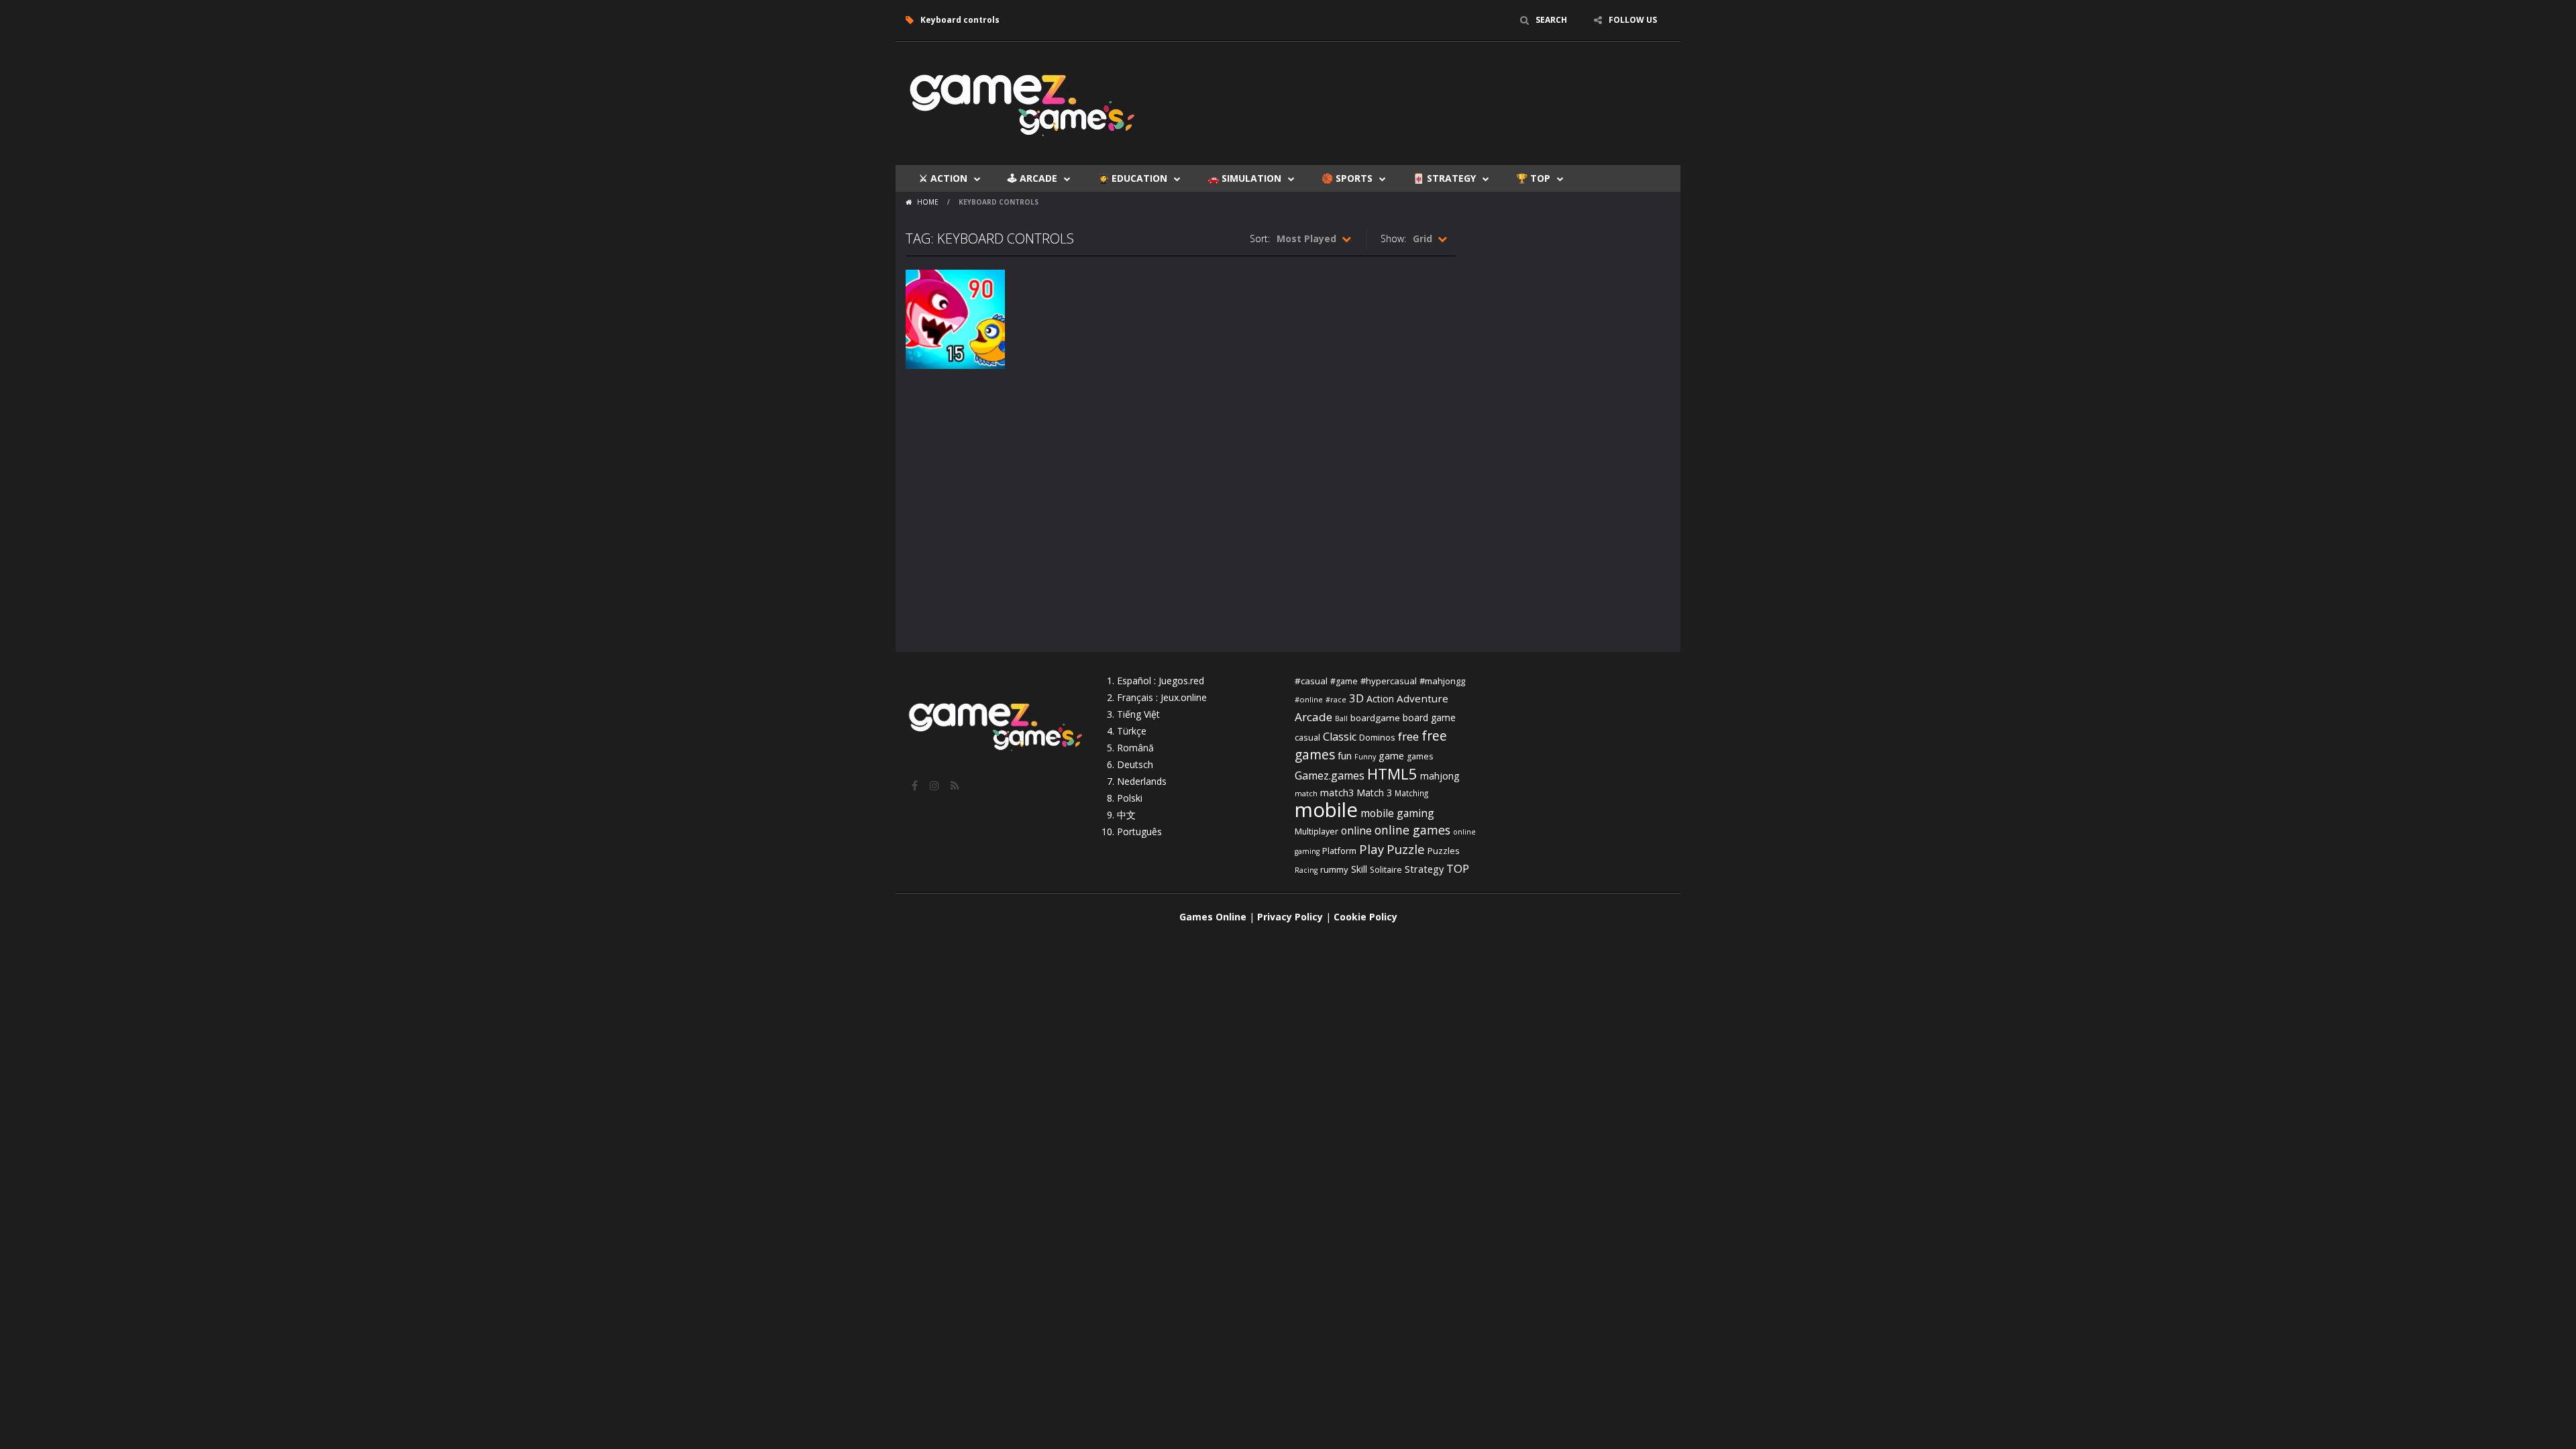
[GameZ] (1023, 102)
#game (1344, 681)
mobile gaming (1397, 813)
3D (1356, 698)
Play (1372, 849)
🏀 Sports (1347, 178)
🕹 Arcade (1032, 178)
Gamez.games (1330, 775)
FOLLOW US (1633, 20)
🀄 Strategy (1444, 178)
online (1356, 830)
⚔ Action (943, 178)
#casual (1311, 681)
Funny (1365, 757)
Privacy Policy (1290, 917)
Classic (1340, 737)
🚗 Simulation (1244, 178)
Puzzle (1406, 849)
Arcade (1313, 717)
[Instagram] (936, 786)
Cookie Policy (1365, 917)
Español (1134, 681)
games (1420, 756)
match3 (1337, 792)
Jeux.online (1184, 697)
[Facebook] (916, 786)
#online (1309, 699)
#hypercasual (1389, 681)
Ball (1341, 718)
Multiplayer (1317, 831)
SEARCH (1551, 20)
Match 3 (1374, 793)
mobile (1326, 810)
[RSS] (956, 786)
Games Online (1213, 917)
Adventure (1423, 698)
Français (1135, 697)
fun (1345, 755)
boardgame (1375, 718)
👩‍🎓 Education (1132, 178)
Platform (1339, 851)
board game (1429, 717)
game (1391, 755)
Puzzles (1444, 851)
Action (1380, 699)
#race (1336, 700)
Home (928, 202)
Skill (1359, 869)
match (1306, 793)
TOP (1458, 868)
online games (1412, 830)
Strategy (1424, 869)
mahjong (1440, 776)
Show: (1393, 238)
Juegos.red (1181, 681)
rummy (1334, 869)
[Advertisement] (1426, 82)
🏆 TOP (1533, 178)
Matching (1411, 793)
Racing (1306, 870)
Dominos (1377, 737)
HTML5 (1392, 774)
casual (1307, 737)
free (1408, 736)
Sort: (1260, 238)
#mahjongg (1442, 681)
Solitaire (1386, 870)
